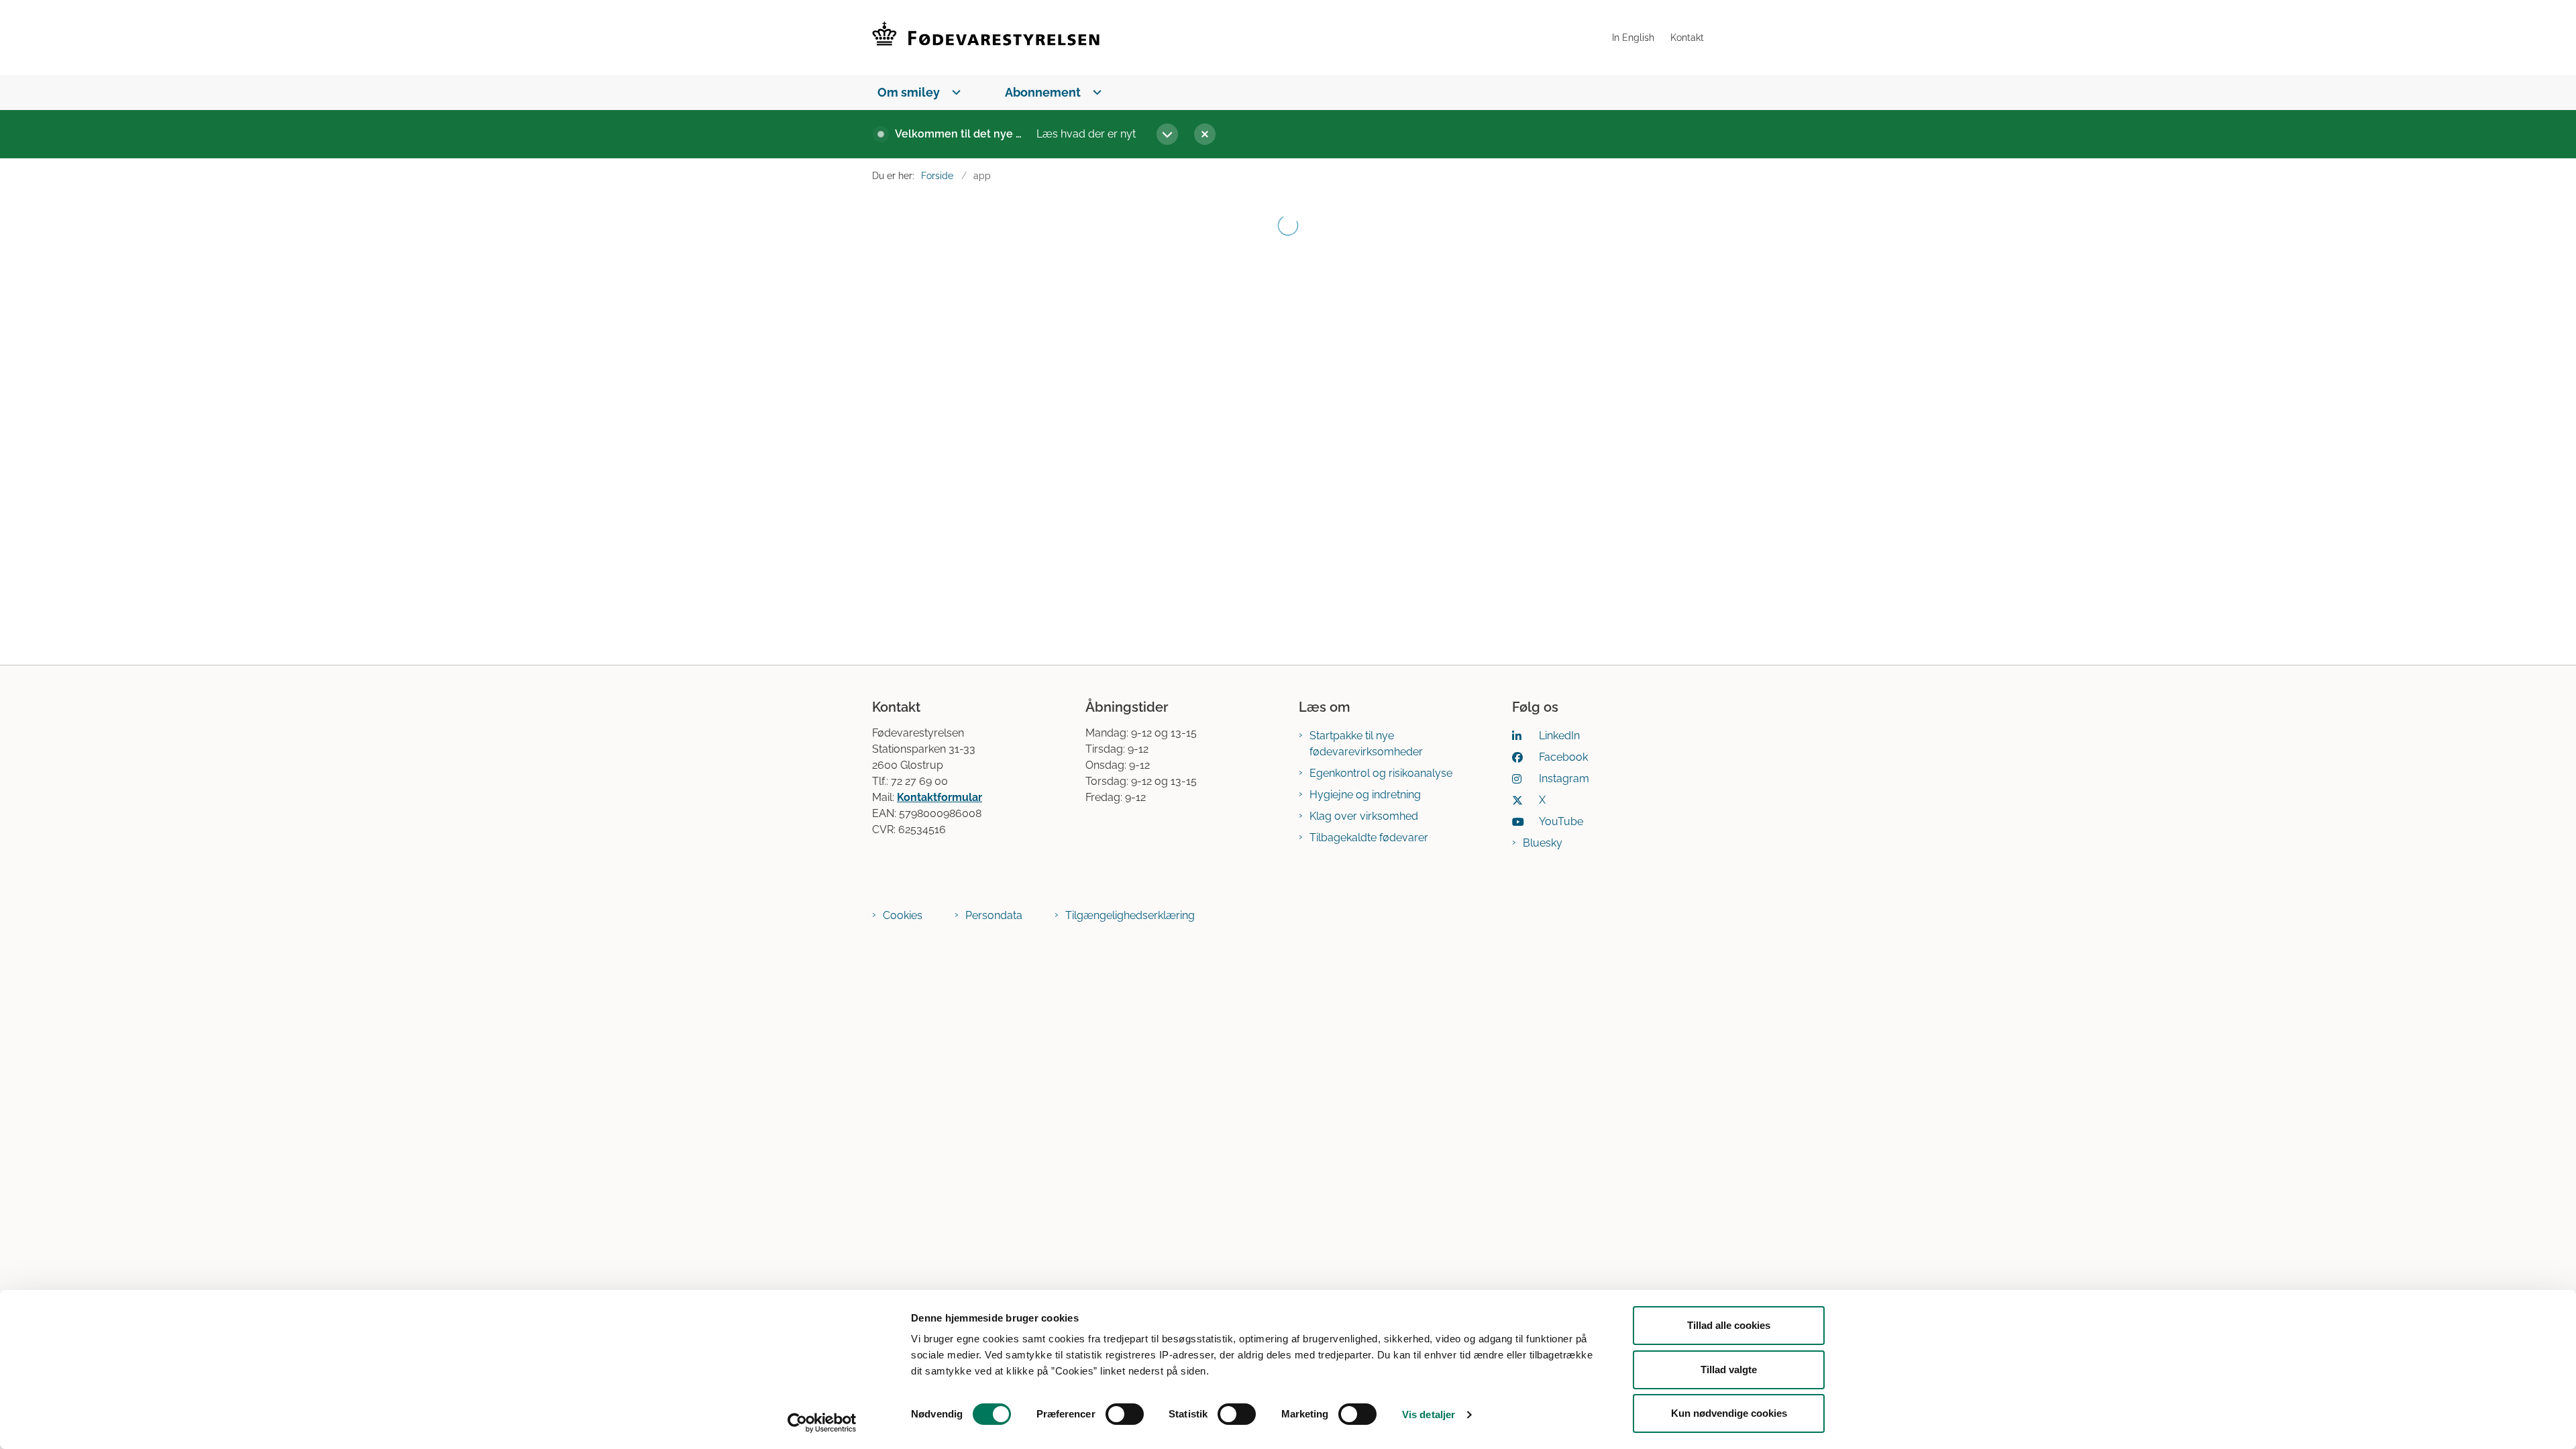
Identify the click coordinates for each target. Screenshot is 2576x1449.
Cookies (903, 915)
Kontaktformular (940, 797)
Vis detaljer (1429, 1414)
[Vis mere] (1167, 134)
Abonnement (1043, 92)
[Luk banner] (1441, 134)
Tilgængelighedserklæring (1130, 915)
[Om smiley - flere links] (954, 92)
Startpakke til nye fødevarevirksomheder (1366, 744)
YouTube (1561, 821)
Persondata (994, 915)
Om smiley (909, 92)
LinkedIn (1559, 736)
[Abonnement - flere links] (1094, 92)
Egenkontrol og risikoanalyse (1381, 773)
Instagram (1564, 779)
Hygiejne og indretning (1365, 795)
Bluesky (1543, 843)
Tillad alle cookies (1729, 1325)
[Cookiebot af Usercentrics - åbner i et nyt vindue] (822, 1423)
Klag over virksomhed (1364, 816)
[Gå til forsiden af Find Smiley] (1238, 38)
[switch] (1125, 1414)
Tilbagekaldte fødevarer (1369, 838)
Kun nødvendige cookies (1729, 1413)
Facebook (1563, 757)
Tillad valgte (1729, 1370)
